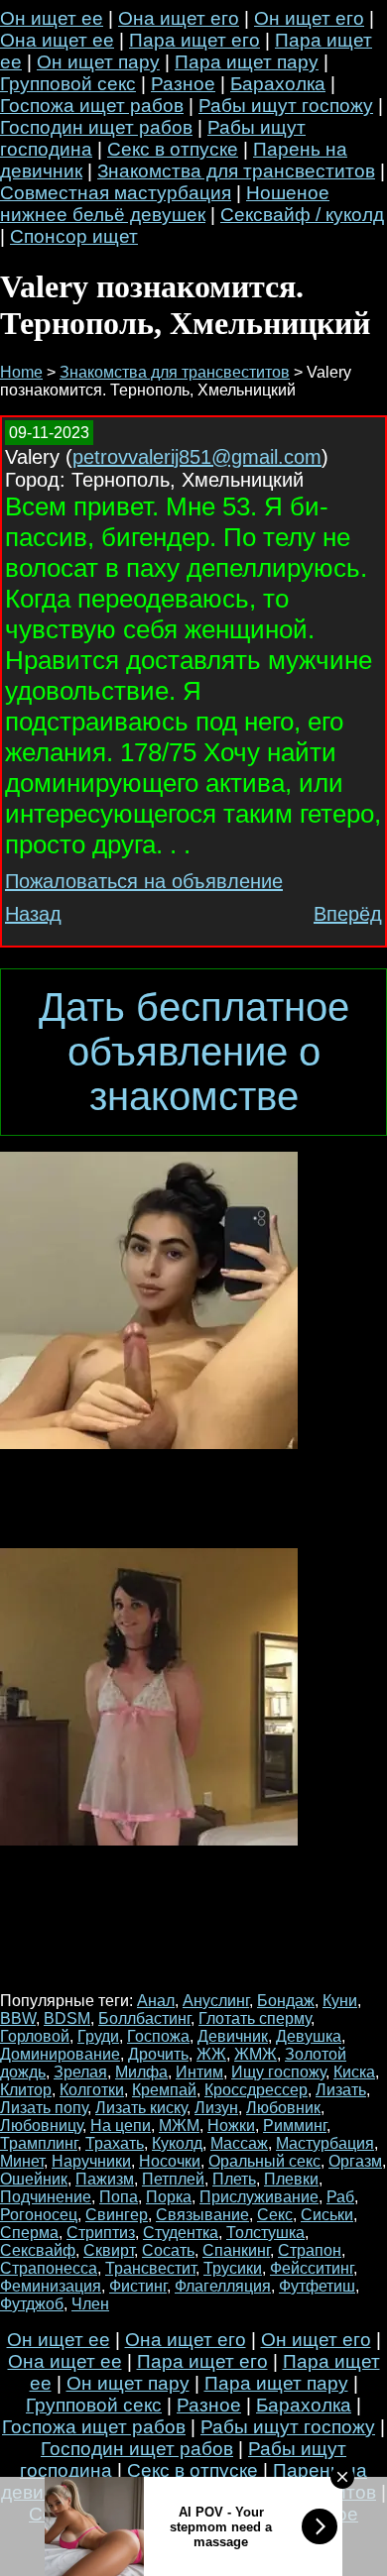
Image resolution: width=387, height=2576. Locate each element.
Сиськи (327, 2215)
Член (90, 2304)
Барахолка (278, 84)
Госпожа (158, 2036)
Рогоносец (39, 2215)
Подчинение (46, 2197)
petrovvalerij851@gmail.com (197, 457)
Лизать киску (141, 2108)
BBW (18, 2018)
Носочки (170, 2161)
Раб (340, 2197)
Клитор (26, 2090)
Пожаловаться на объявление (144, 881)
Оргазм (355, 2161)
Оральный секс (264, 2161)
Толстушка (265, 2233)
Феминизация (51, 2286)
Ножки (231, 2126)
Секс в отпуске (173, 149)
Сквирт (109, 2250)
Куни (340, 2001)
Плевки (291, 2179)
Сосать (168, 2250)
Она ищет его (179, 18)
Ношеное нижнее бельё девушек (165, 204)
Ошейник (34, 2179)
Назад (33, 914)
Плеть (234, 2179)
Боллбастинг (144, 2018)
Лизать (341, 2090)
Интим (199, 2072)
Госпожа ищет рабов (92, 106)
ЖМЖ (256, 2054)
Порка (169, 2197)
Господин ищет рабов (96, 127)
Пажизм (105, 2179)
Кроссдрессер (256, 2090)
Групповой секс (68, 84)
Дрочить (158, 2054)
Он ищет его (309, 18)
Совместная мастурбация (116, 193)
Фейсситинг (312, 2268)
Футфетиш (317, 2286)
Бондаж (286, 2001)
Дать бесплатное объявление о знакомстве (194, 1052)
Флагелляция (223, 2286)
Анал (156, 2001)
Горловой (35, 2036)
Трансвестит (150, 2268)
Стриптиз (101, 2233)
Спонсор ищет (74, 236)
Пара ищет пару (247, 62)
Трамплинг (39, 2143)
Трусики (233, 2268)
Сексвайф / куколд (302, 215)
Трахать (115, 2143)
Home (21, 372)
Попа (119, 2197)
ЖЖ (211, 2054)
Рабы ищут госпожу (286, 106)
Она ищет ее (57, 40)
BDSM (67, 2018)
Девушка (309, 2036)
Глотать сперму (255, 2018)
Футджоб (32, 2304)
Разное (183, 84)
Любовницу (41, 2126)
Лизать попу (44, 2108)
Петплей (173, 2179)
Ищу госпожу (278, 2072)
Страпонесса (49, 2268)
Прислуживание (259, 2197)
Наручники (91, 2161)
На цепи (121, 2126)
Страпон (310, 2250)
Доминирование (60, 2054)
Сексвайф (38, 2250)
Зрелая (80, 2072)
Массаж (239, 2143)
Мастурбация (325, 2143)
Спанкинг (236, 2250)
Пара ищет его (194, 40)
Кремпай (164, 2090)
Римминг (295, 2126)
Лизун (216, 2108)
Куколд (177, 2143)
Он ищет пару (98, 62)
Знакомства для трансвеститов (236, 171)
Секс (275, 2215)
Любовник (283, 2108)
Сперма (29, 2233)
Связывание (202, 2215)
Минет (22, 2161)
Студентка (181, 2233)
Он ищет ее (52, 18)
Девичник (233, 2036)
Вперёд (348, 914)
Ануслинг (216, 2001)
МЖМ (179, 2126)
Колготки (92, 2090)
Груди (98, 2036)
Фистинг (138, 2286)
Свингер (117, 2215)
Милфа (141, 2072)
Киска (354, 2072)
